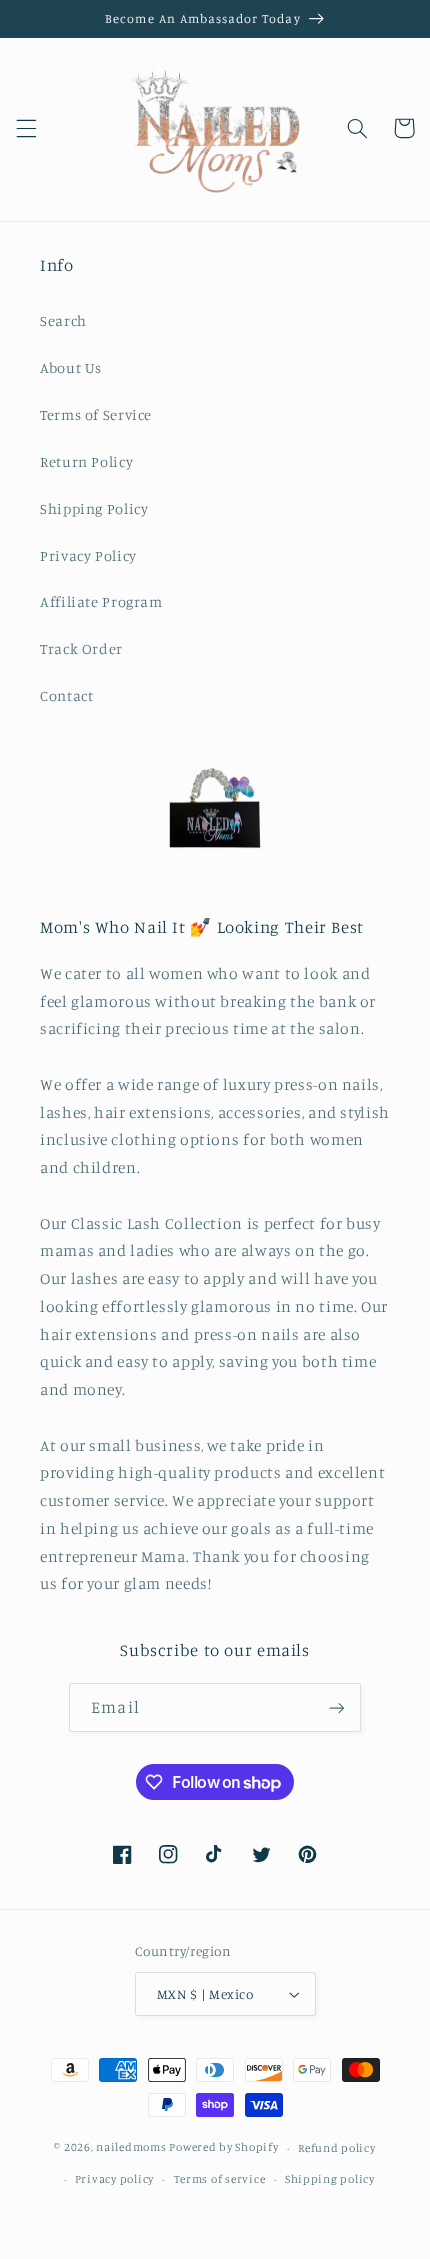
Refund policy (337, 2148)
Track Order (81, 648)
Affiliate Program (101, 601)
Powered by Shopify (223, 2148)
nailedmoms (131, 2148)
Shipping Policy (94, 508)
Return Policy (86, 461)
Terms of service (220, 2179)
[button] (26, 128)
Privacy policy (114, 2179)
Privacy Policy (88, 555)
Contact (66, 695)
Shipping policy (330, 2179)
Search (63, 320)
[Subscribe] (336, 1707)
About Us (71, 367)
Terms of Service (96, 414)
